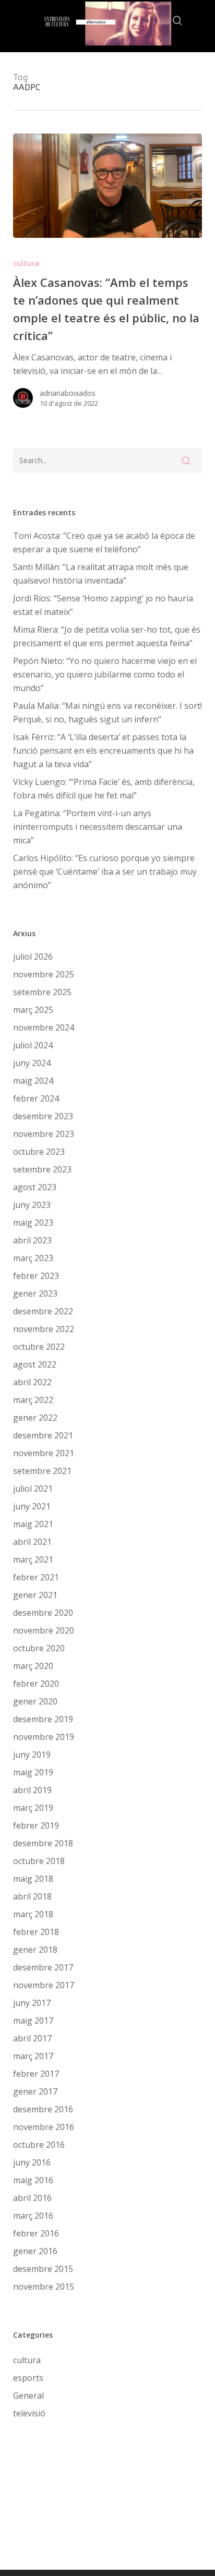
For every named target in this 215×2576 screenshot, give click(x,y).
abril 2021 (32, 1542)
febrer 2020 (36, 1684)
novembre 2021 (44, 1453)
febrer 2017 (36, 2074)
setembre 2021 (42, 1471)
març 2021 (33, 1559)
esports (28, 2378)
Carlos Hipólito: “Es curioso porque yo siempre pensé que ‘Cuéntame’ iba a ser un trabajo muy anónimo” (105, 872)
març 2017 (33, 2056)
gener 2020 (35, 1701)
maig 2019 (33, 1772)
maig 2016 (33, 2180)
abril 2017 (32, 2038)
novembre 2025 (44, 974)
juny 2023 (32, 1205)
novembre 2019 (44, 1737)
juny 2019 (32, 1755)
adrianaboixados (68, 393)
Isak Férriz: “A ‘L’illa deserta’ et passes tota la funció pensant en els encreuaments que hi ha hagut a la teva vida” (103, 751)
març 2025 (33, 1010)
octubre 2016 (39, 2145)
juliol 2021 (33, 1489)
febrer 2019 (36, 1825)
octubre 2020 (39, 1648)
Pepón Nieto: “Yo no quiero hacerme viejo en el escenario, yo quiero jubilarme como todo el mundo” (105, 674)
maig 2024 (33, 1081)
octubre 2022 (39, 1347)
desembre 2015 (43, 2269)
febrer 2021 (36, 1577)
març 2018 (33, 1914)
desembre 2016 (43, 2109)
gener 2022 (35, 1418)
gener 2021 (35, 1595)
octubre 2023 (39, 1152)
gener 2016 (35, 2251)
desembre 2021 (43, 1435)
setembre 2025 (42, 992)
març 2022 (33, 1400)
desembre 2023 (43, 1116)
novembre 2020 (44, 1630)
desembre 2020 (43, 1613)
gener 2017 (35, 2091)
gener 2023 (35, 1293)
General (28, 2396)
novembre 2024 (44, 1027)
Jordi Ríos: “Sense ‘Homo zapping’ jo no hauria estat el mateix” (103, 605)
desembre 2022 (43, 1311)
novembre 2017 (44, 1985)
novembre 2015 (44, 2287)
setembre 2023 (42, 1169)
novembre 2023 (44, 1134)
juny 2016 (32, 2162)
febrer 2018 (36, 1932)
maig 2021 (33, 1524)
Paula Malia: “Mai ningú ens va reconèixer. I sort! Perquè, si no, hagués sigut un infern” (107, 712)
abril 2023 (32, 1240)
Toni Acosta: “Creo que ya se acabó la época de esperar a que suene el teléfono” (104, 542)
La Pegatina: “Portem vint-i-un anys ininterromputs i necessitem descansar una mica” (98, 827)
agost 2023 (35, 1187)
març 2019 (33, 1808)
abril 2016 (32, 2198)
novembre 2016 (44, 2127)
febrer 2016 (36, 2233)
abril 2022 (32, 1382)
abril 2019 (32, 1790)
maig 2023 (33, 1223)
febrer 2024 (36, 1098)
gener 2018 (35, 1950)
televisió (29, 2413)
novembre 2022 (44, 1329)
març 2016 (33, 2216)
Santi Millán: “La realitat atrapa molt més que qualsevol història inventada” (101, 574)
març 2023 (33, 1258)
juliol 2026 (33, 957)
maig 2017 (33, 2021)
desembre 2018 (43, 1843)
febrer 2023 (36, 1276)
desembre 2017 (43, 1967)
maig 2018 (33, 1879)
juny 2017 (32, 2003)
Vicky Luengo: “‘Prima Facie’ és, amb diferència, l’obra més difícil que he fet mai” (104, 789)
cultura (26, 263)
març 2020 (33, 1666)
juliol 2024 (33, 1045)
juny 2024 (32, 1063)
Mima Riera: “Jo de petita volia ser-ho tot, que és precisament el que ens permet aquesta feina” (107, 636)
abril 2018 (32, 1896)
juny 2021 (32, 1506)
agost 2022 (35, 1364)
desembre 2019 (43, 1719)
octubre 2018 (39, 1861)
